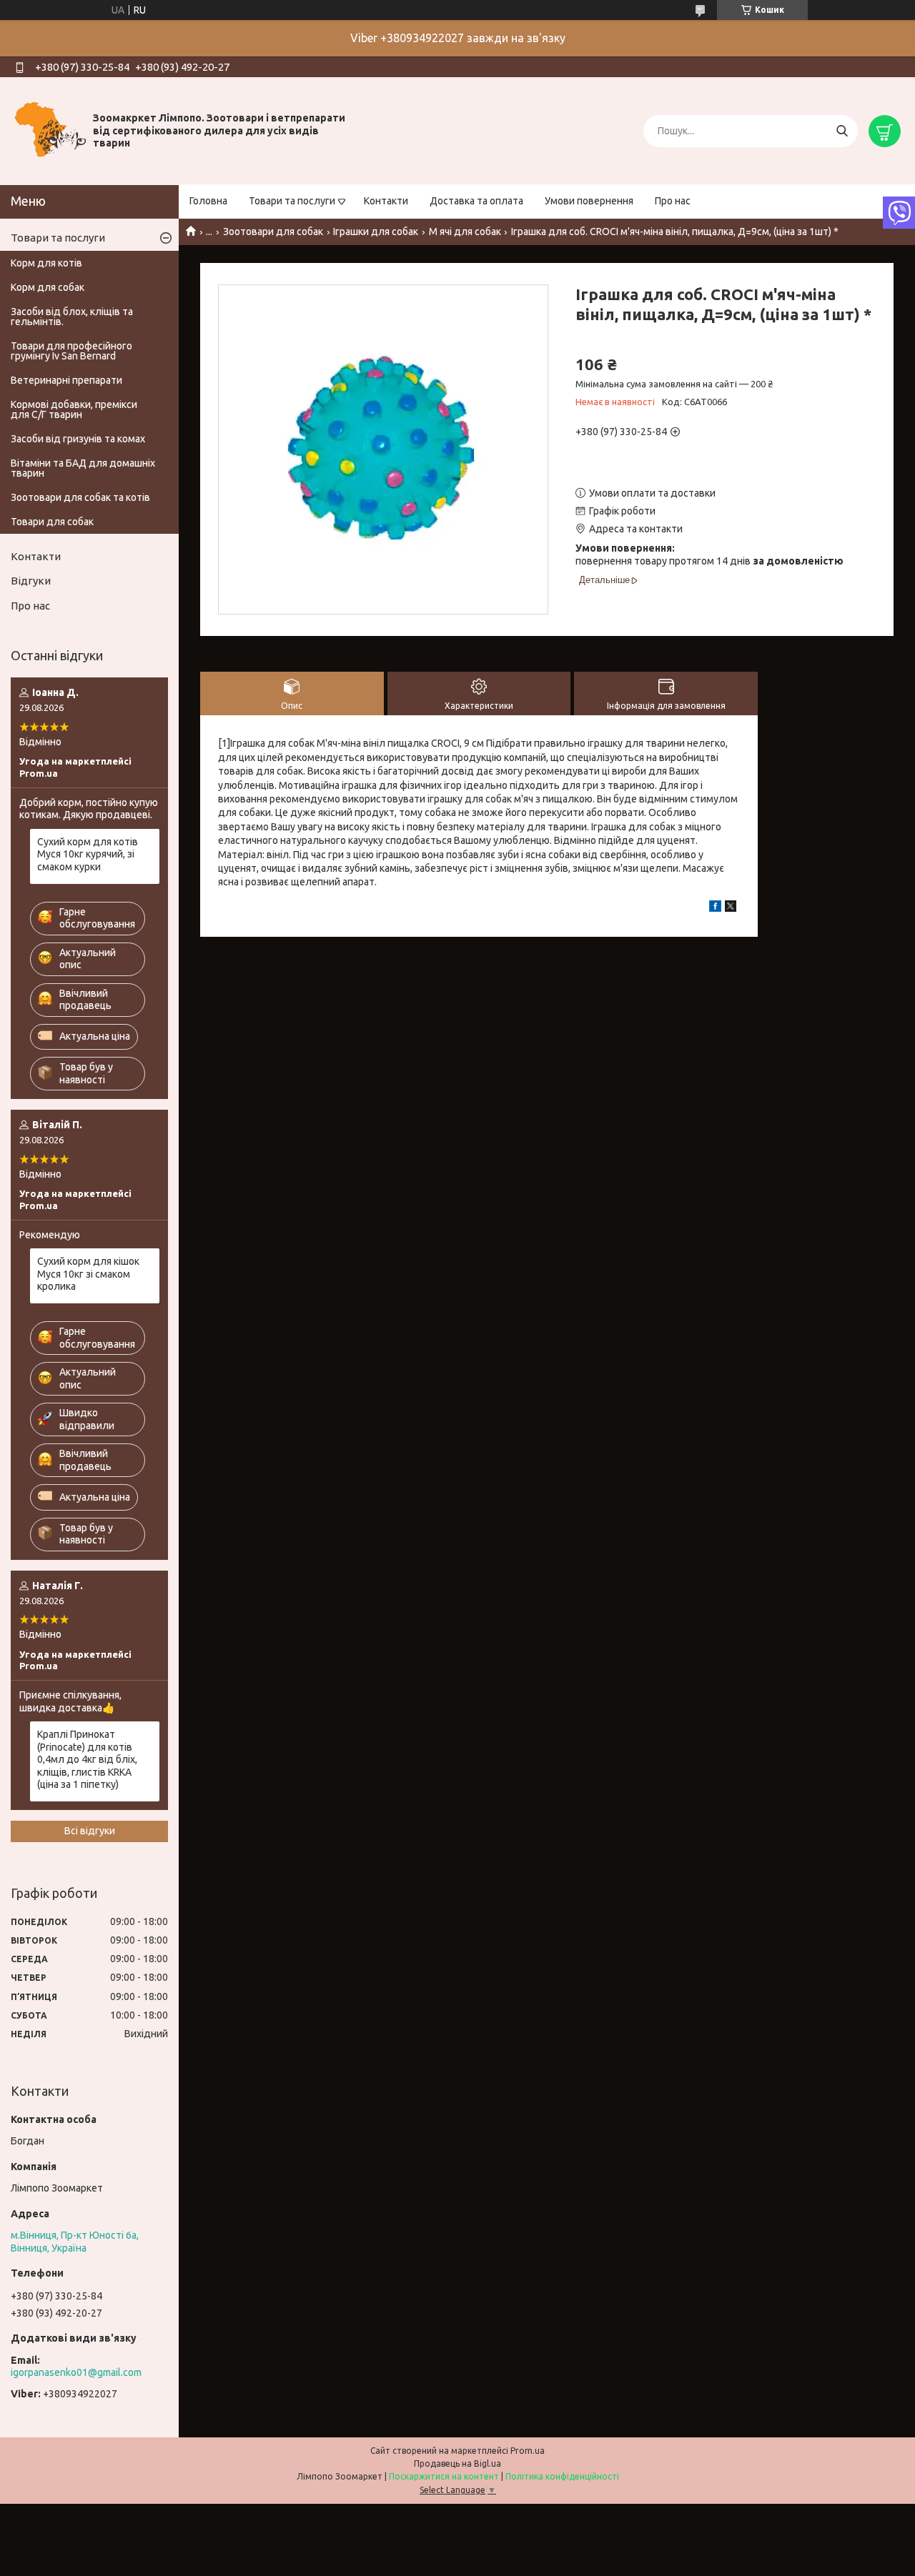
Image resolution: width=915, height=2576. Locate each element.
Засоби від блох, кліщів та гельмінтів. (72, 317)
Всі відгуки (90, 1831)
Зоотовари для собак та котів (80, 497)
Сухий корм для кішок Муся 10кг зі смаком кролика (88, 1274)
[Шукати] (842, 131)
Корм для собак (48, 287)
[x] (731, 908)
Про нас (673, 201)
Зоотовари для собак (273, 232)
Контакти (386, 201)
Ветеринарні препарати (66, 380)
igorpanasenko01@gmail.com (76, 2372)
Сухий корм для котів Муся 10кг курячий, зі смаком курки (88, 854)
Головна (208, 201)
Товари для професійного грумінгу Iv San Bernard (71, 351)
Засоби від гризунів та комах (78, 439)
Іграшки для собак (376, 232)
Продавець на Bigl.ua (457, 2463)
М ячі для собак (465, 232)
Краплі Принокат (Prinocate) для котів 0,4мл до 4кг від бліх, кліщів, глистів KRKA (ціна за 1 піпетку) (87, 1759)
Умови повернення (589, 201)
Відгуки (31, 581)
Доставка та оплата (476, 201)
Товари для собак (52, 522)
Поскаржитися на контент (444, 2476)
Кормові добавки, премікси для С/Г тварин (74, 409)
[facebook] (715, 908)
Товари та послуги (292, 201)
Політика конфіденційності (562, 2476)
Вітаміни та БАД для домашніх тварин (83, 468)
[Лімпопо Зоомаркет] (50, 130)
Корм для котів (46, 263)
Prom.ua (528, 2451)
